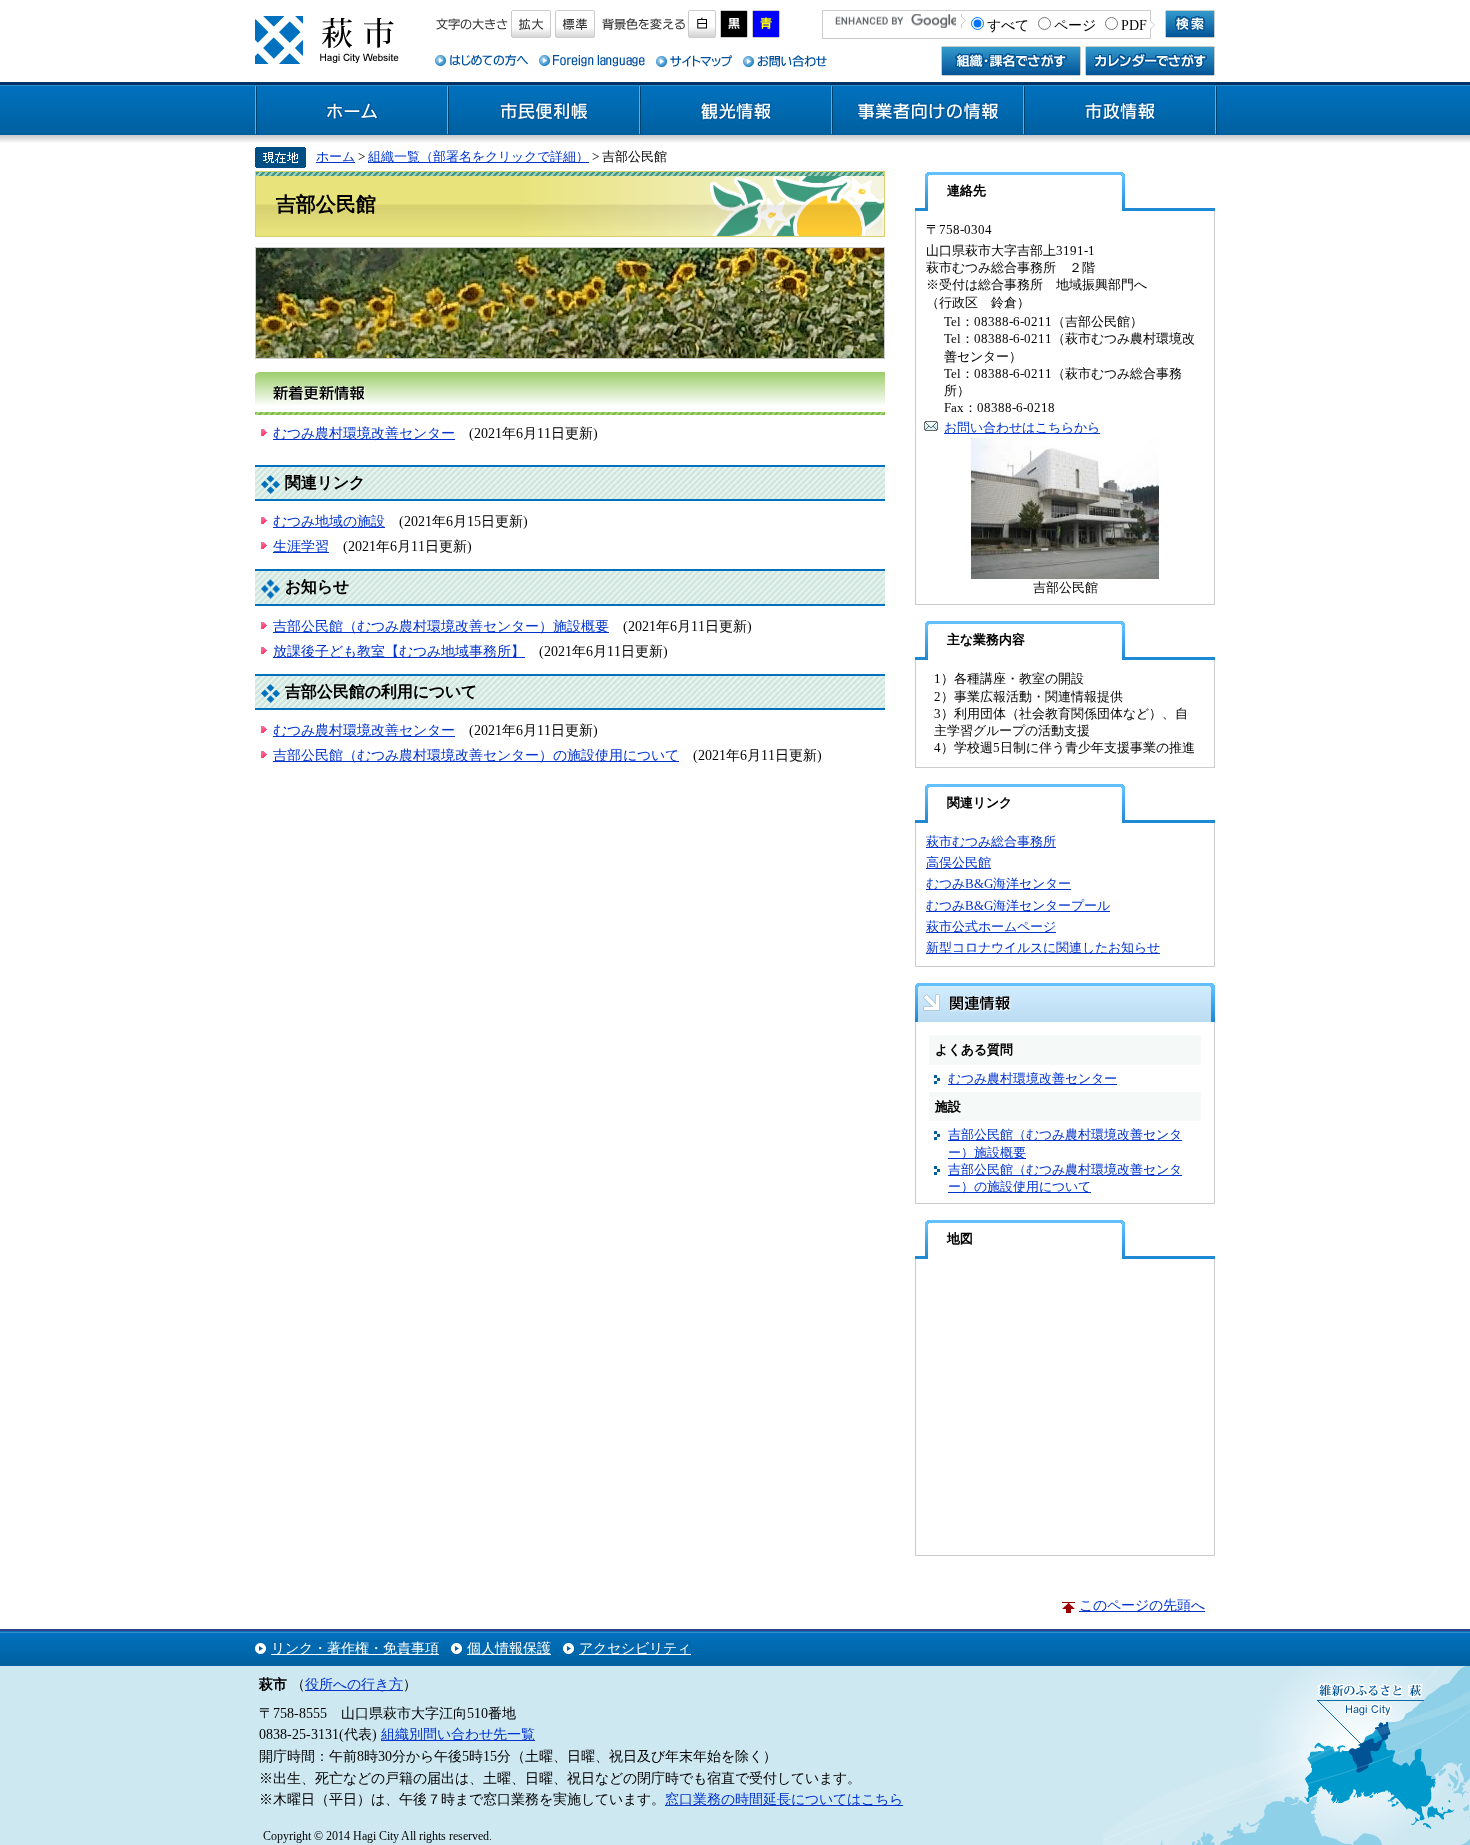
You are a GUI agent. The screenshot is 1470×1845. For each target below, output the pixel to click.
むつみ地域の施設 (329, 521)
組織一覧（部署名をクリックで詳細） (478, 156)
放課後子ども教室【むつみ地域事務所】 (399, 651)
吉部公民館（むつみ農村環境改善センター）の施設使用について (476, 755)
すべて (1008, 25)
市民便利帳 (544, 111)
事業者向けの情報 (928, 111)
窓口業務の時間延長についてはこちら (784, 1799)
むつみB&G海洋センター (998, 883)
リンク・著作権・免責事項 (355, 1648)
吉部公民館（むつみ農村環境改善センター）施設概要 (441, 626)
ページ (1075, 25)
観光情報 (736, 111)
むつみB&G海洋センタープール (1018, 905)
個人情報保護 (509, 1648)
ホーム (352, 111)
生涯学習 (301, 546)
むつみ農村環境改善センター (364, 433)
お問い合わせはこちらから (1022, 427)
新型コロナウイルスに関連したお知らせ (1043, 947)
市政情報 (1120, 111)
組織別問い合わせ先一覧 (458, 1734)
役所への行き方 (354, 1684)
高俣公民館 (958, 862)
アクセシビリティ (635, 1648)
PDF (1134, 25)
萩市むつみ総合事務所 (991, 841)
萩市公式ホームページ (991, 926)
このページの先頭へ (1142, 1605)
